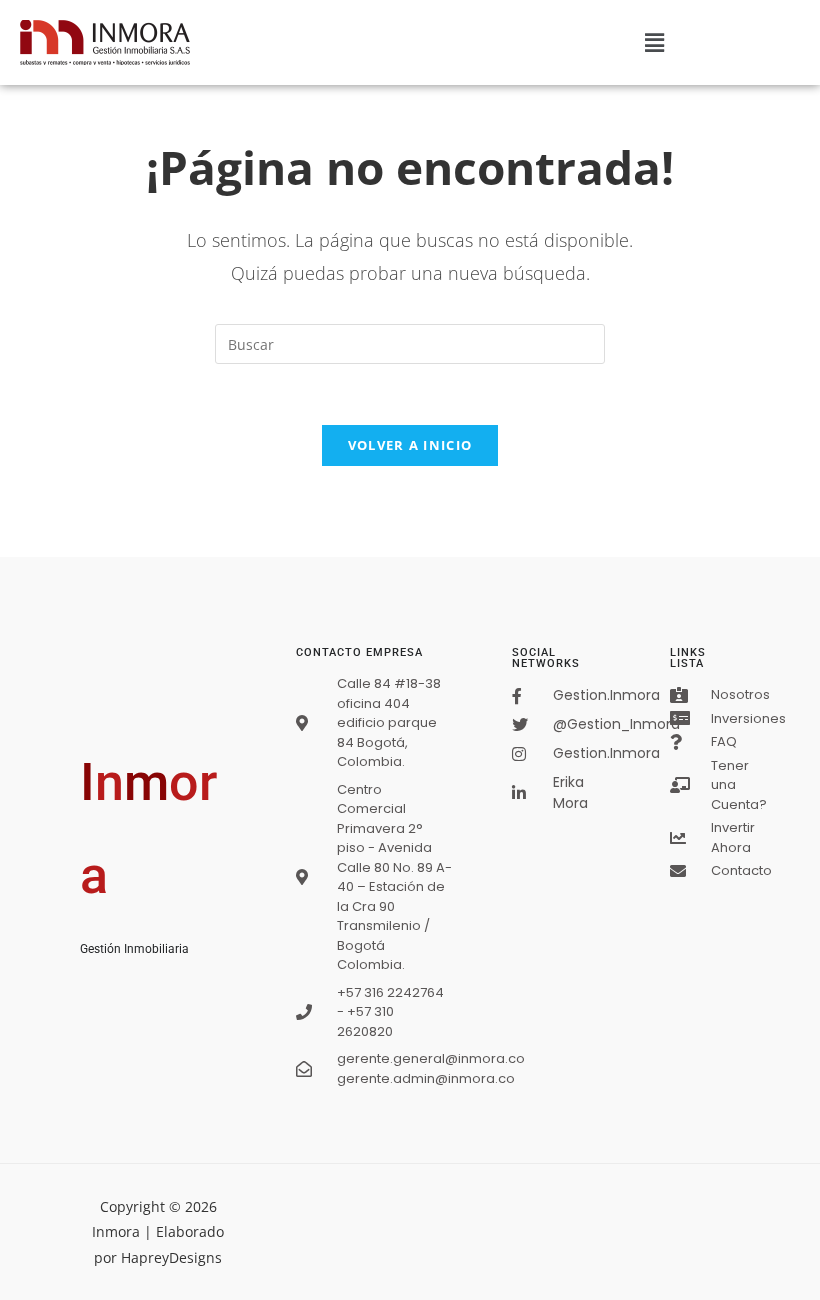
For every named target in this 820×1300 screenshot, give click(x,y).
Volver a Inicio (410, 445)
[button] (655, 42)
